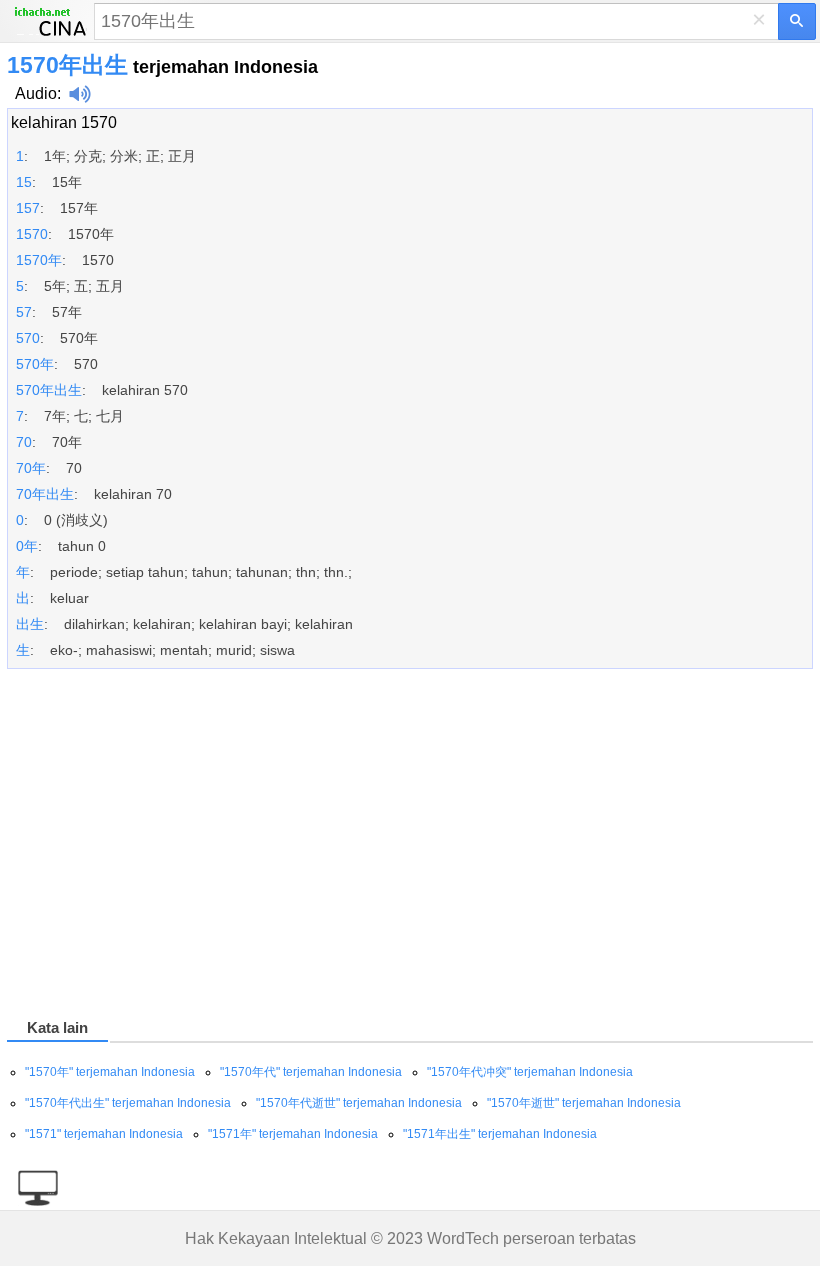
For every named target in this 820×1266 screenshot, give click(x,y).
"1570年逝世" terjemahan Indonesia (584, 1103)
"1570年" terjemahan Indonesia (110, 1072)
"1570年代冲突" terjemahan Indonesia (530, 1072)
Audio (36, 93)
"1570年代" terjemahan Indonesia (311, 1072)
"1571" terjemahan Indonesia (104, 1134)
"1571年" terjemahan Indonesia (293, 1134)
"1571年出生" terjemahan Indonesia (500, 1134)
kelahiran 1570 (64, 122)
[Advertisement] (410, 847)
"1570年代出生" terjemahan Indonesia (128, 1103)
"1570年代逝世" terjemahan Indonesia (359, 1103)
